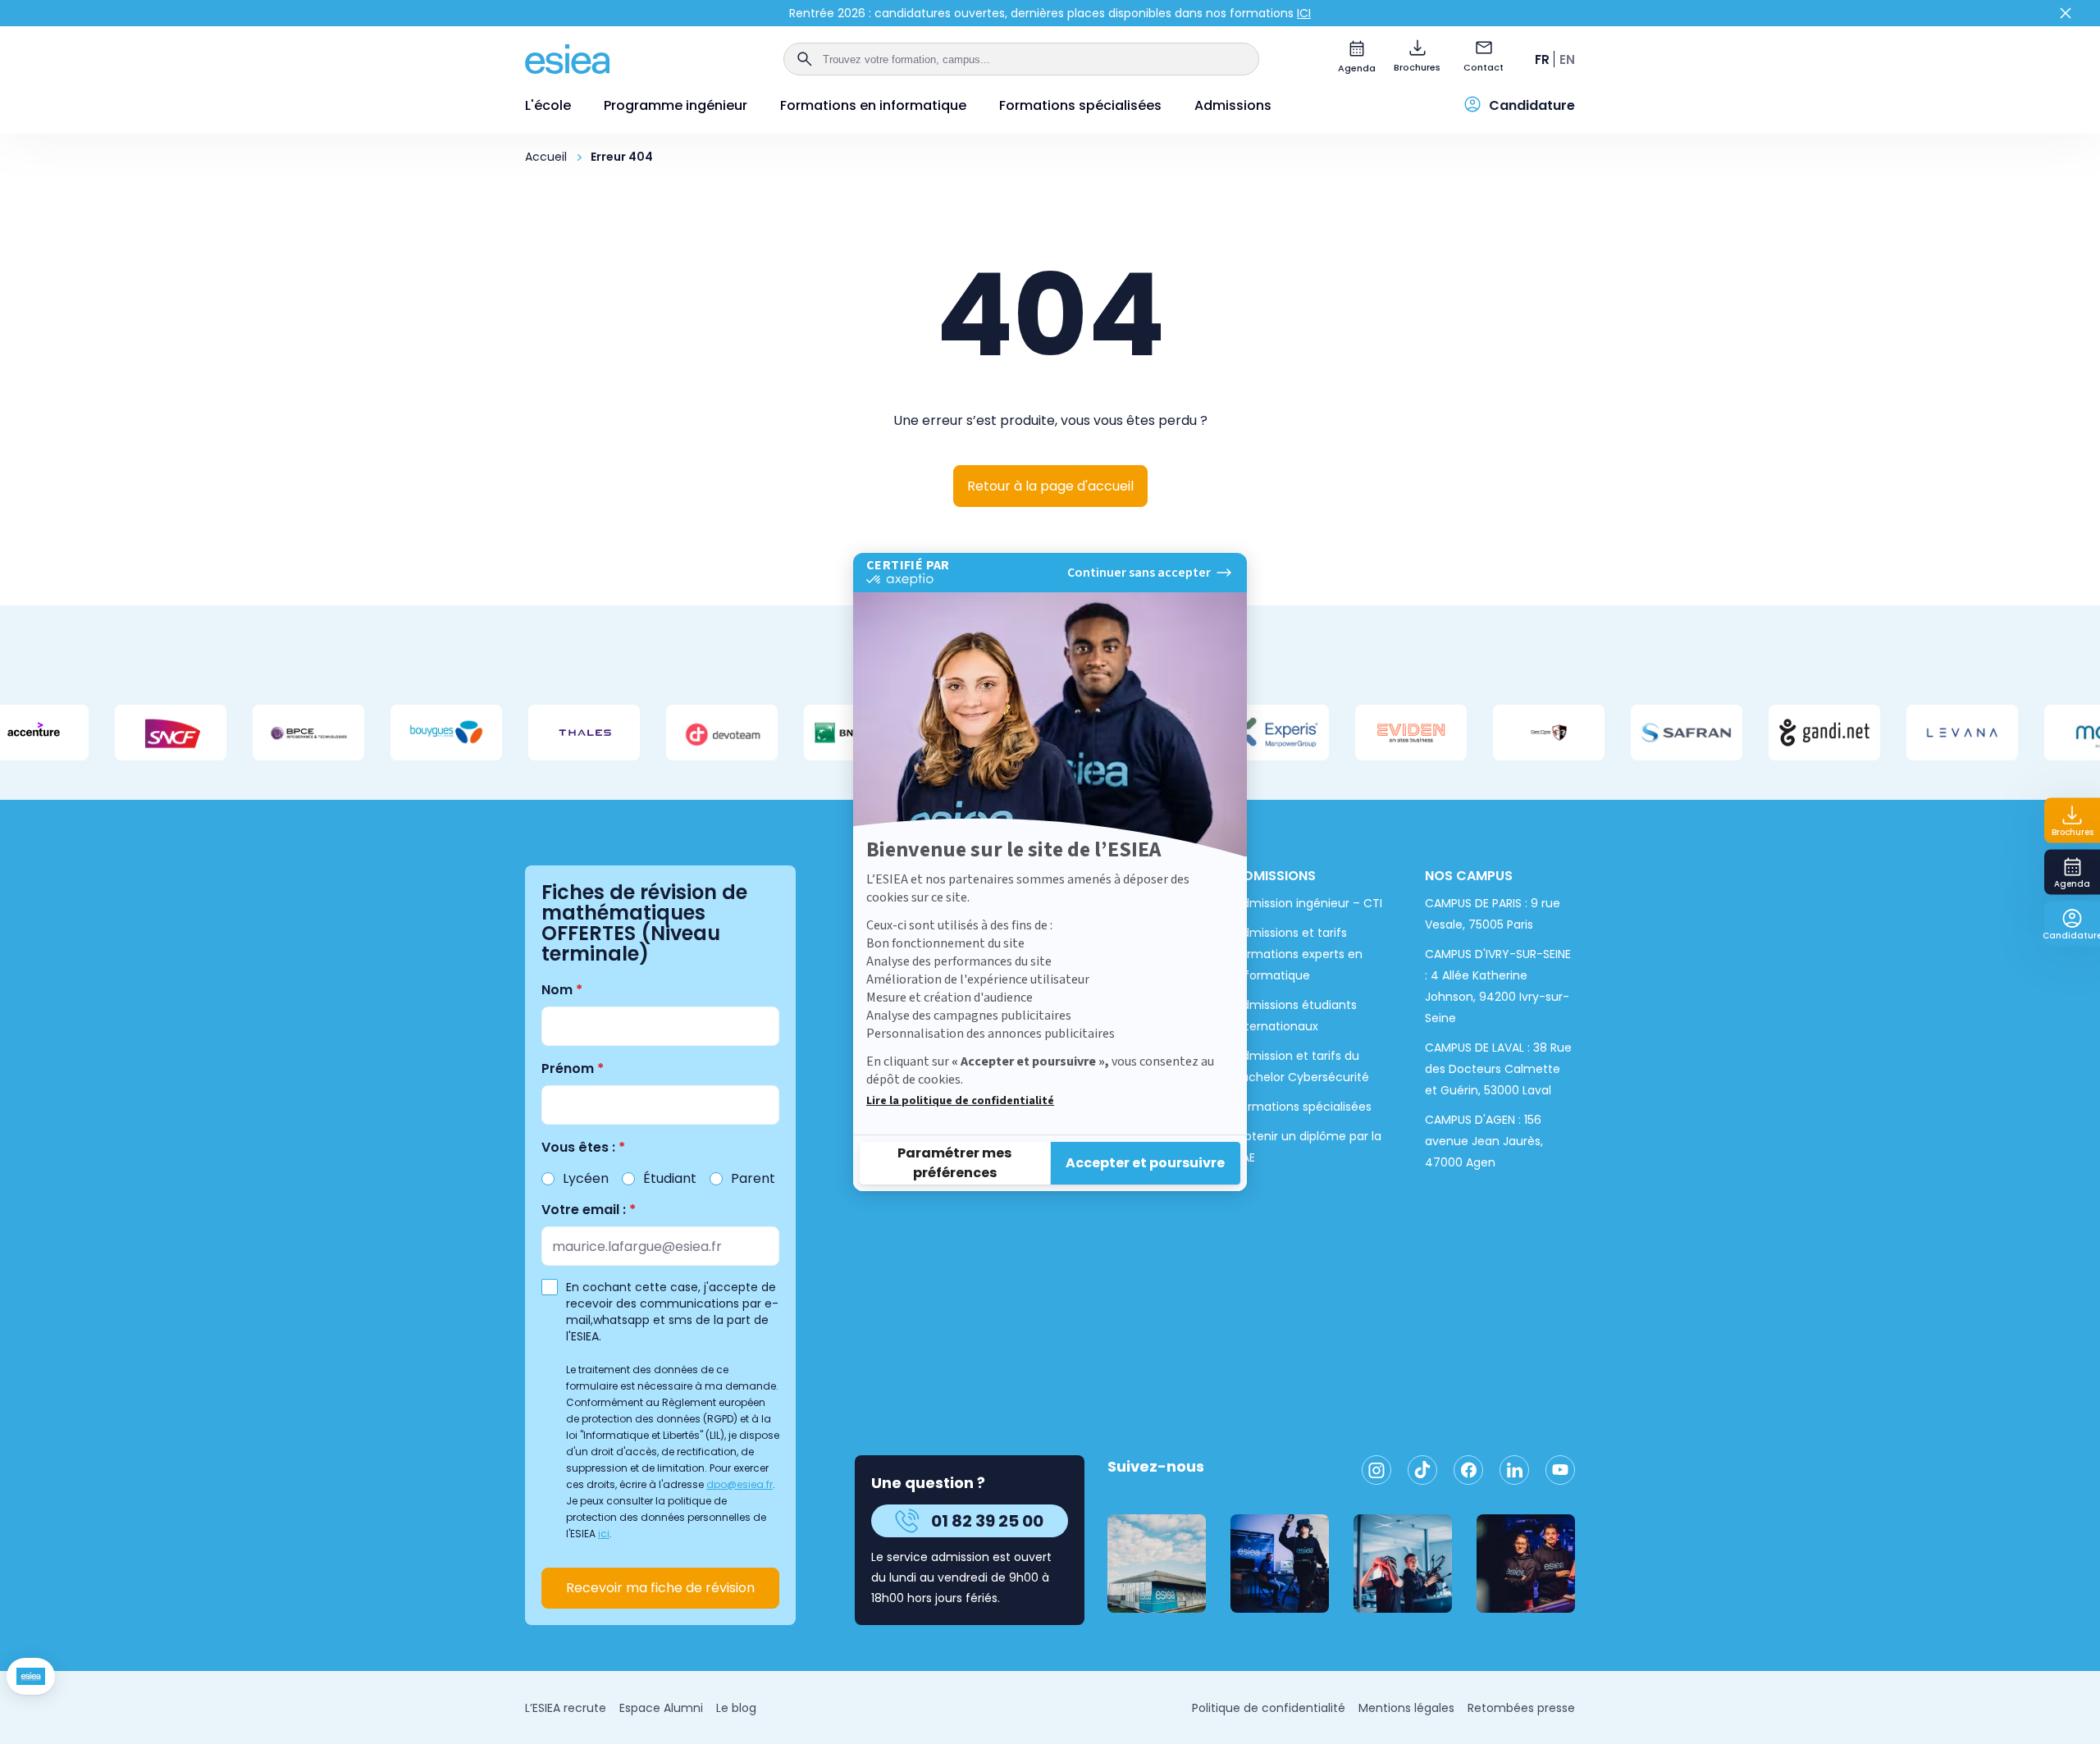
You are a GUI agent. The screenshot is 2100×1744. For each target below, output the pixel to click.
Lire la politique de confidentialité (960, 1101)
